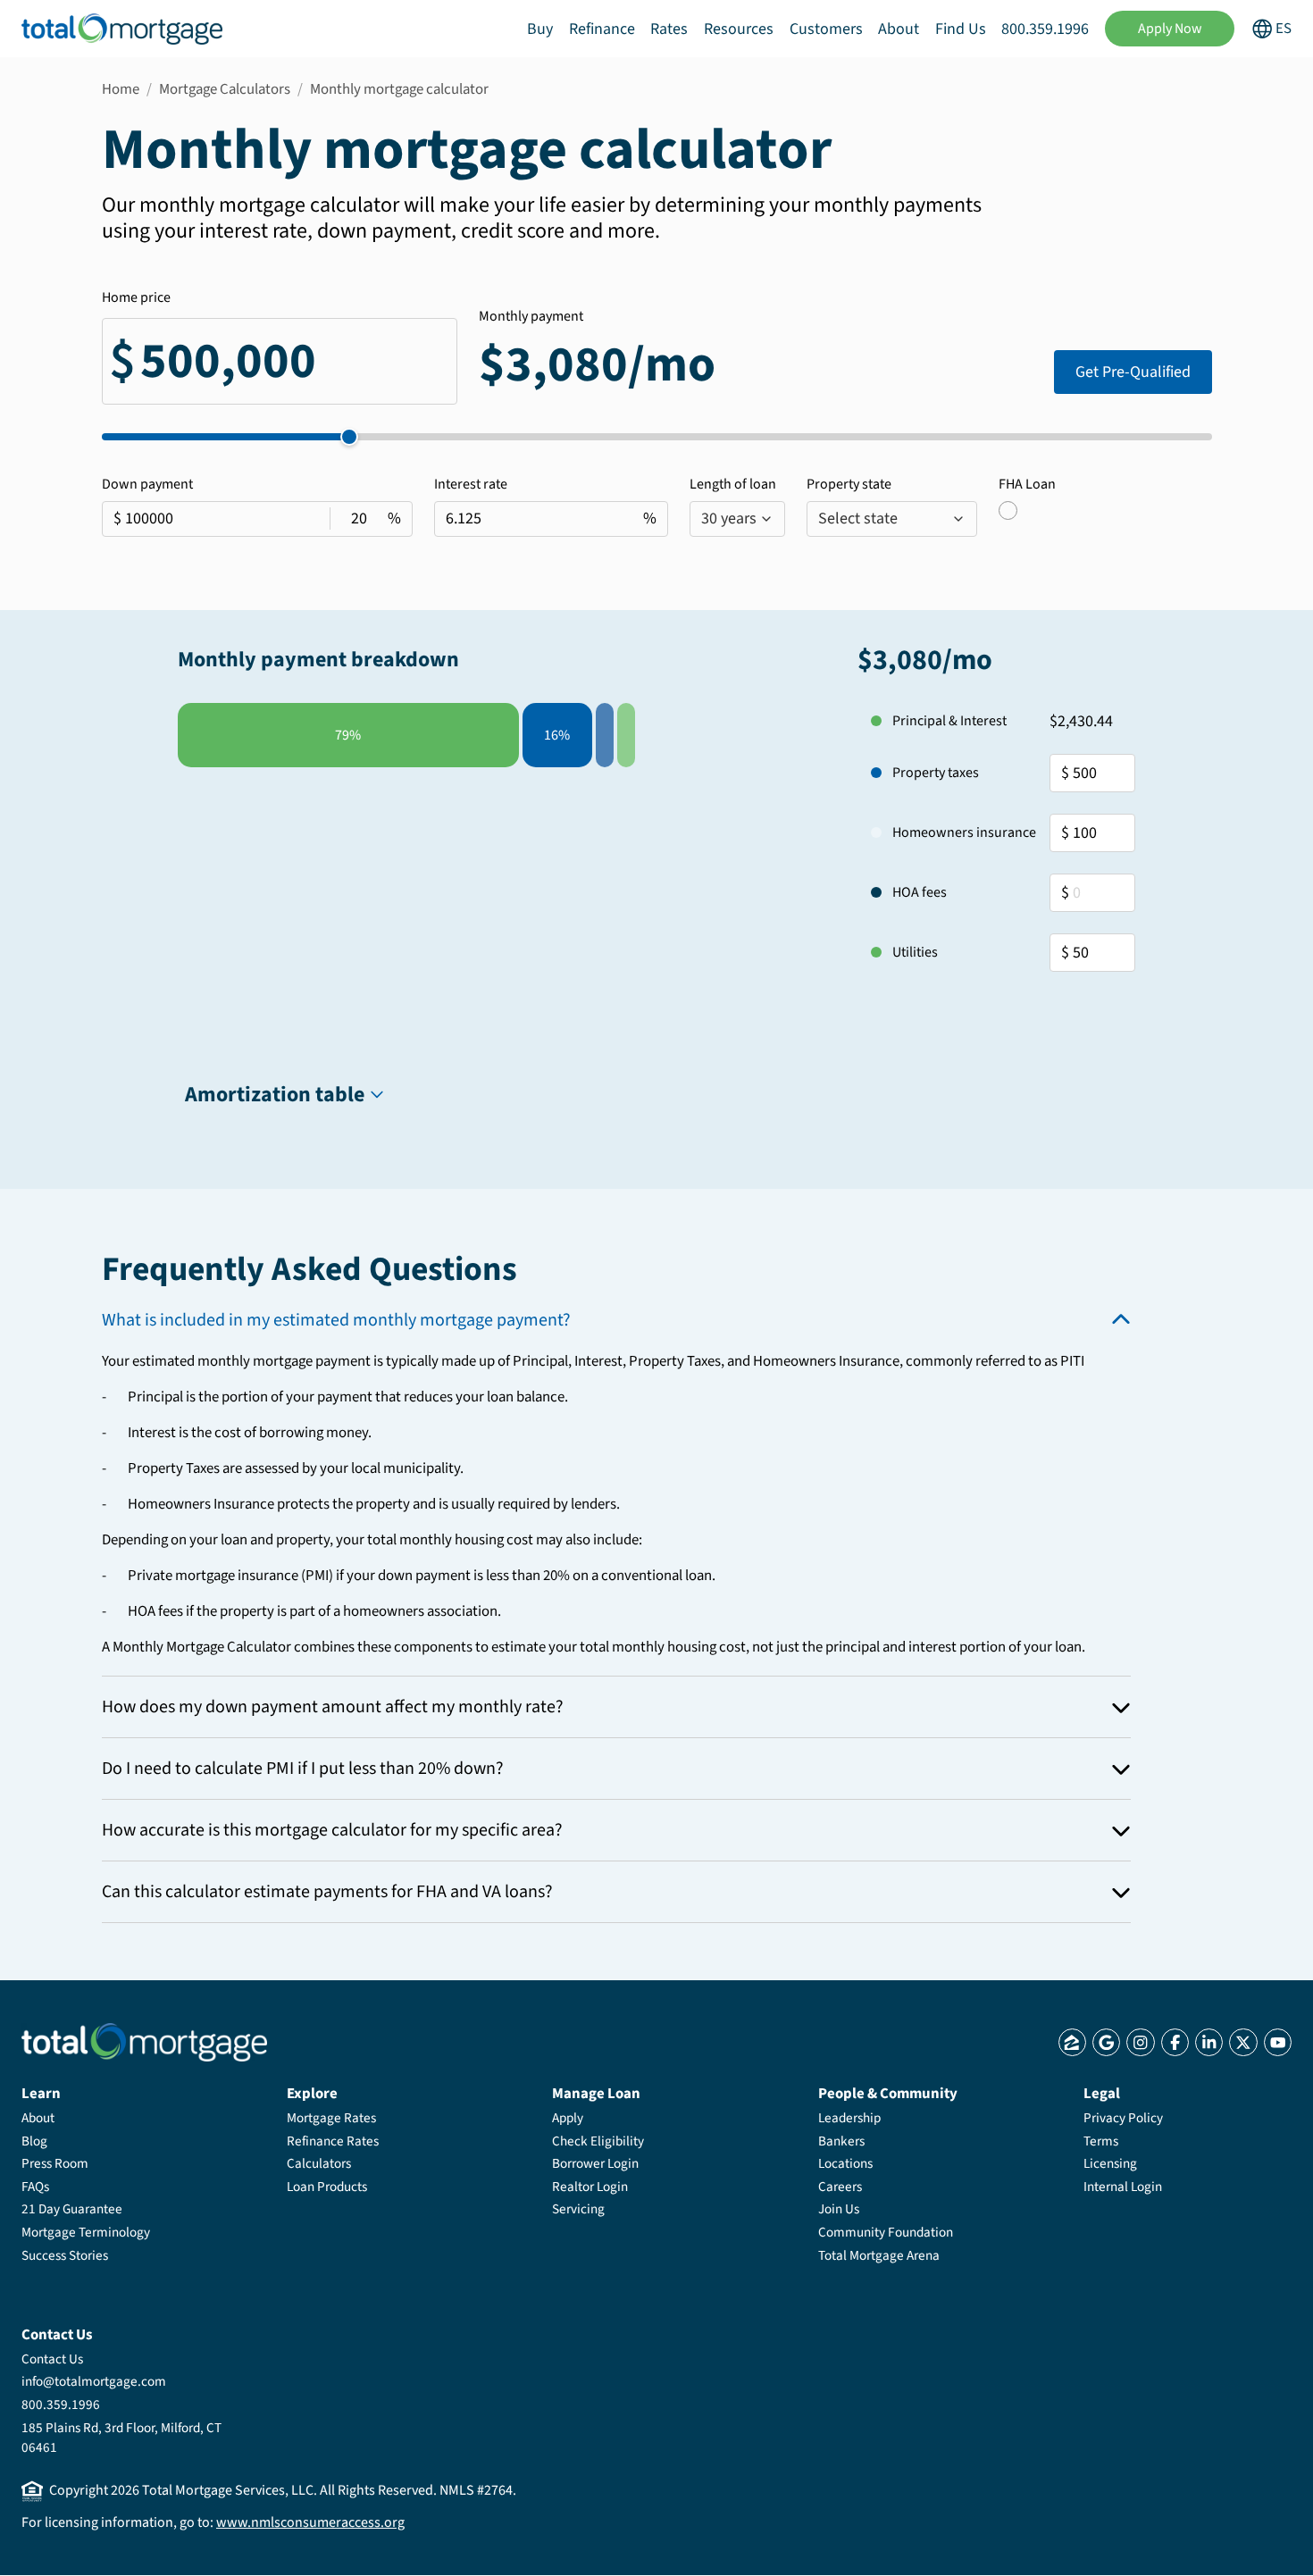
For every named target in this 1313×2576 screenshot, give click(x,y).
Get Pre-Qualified (1133, 372)
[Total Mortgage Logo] (144, 2042)
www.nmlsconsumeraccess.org (310, 2522)
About (899, 29)
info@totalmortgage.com (94, 2381)
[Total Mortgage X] (1243, 2042)
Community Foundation (886, 2232)
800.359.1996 (1045, 29)
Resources (739, 29)
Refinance (602, 29)
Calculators (319, 2163)
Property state (849, 484)
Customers (826, 29)
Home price (136, 297)
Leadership (849, 2118)
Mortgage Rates (331, 2118)
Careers (840, 2187)
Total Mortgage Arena (879, 2255)
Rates (669, 29)
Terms (1101, 2141)
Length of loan (733, 484)
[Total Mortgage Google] (1106, 2042)
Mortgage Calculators (225, 89)
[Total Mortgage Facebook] (1175, 2042)
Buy (540, 29)
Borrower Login (595, 2163)
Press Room (55, 2163)
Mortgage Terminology (86, 2232)
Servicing (578, 2209)
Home (121, 89)
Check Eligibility (598, 2141)
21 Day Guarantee (72, 2209)
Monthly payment (531, 316)
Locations (845, 2163)
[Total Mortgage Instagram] (1140, 2042)
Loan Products (327, 2187)
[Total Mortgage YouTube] (1278, 2042)
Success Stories (65, 2255)
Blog (34, 2141)
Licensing (1110, 2163)
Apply (568, 2118)
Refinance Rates (333, 2141)
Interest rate (471, 484)
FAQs (35, 2187)
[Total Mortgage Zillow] (1072, 2042)
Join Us (839, 2209)
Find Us (961, 29)
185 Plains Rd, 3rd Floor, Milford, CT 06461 (121, 2438)
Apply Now (1170, 29)
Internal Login (1123, 2187)
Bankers (841, 2141)
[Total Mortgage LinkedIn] (1209, 2042)
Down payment (147, 484)
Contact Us (52, 2359)
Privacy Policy (1123, 2118)
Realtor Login (590, 2187)
